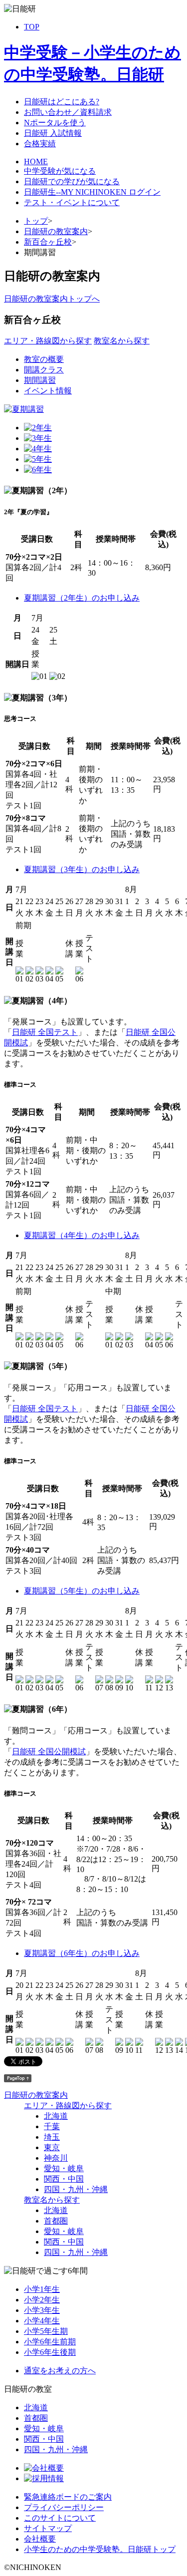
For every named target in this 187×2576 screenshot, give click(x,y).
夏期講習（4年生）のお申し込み (82, 1235)
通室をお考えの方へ (60, 2371)
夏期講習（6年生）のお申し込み (82, 1953)
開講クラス (44, 370)
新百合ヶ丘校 (48, 242)
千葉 (52, 2126)
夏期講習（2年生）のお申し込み (82, 598)
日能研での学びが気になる (72, 181)
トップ (36, 221)
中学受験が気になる (60, 171)
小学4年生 (42, 2321)
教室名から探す (122, 341)
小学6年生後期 (50, 2352)
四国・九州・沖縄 (76, 2189)
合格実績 (40, 144)
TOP (32, 27)
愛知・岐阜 (64, 2168)
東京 (52, 2147)
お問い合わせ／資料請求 (68, 112)
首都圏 (56, 2221)
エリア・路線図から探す (48, 341)
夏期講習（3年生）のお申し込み (82, 869)
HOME (36, 161)
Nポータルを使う (55, 123)
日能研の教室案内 (56, 231)
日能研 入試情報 (53, 133)
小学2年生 (42, 2300)
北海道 (56, 2116)
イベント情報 (48, 391)
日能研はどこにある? (62, 102)
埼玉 (52, 2137)
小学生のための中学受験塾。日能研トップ (100, 2549)
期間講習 (40, 380)
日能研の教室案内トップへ (52, 299)
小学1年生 (42, 2289)
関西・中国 (64, 2179)
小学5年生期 (46, 2331)
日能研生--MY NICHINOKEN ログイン (92, 192)
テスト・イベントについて (72, 202)
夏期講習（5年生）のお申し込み (82, 1591)
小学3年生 (42, 2310)
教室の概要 (44, 359)
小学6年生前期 (50, 2342)
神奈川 (56, 2158)
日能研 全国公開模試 (49, 1752)
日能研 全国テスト (45, 1032)
